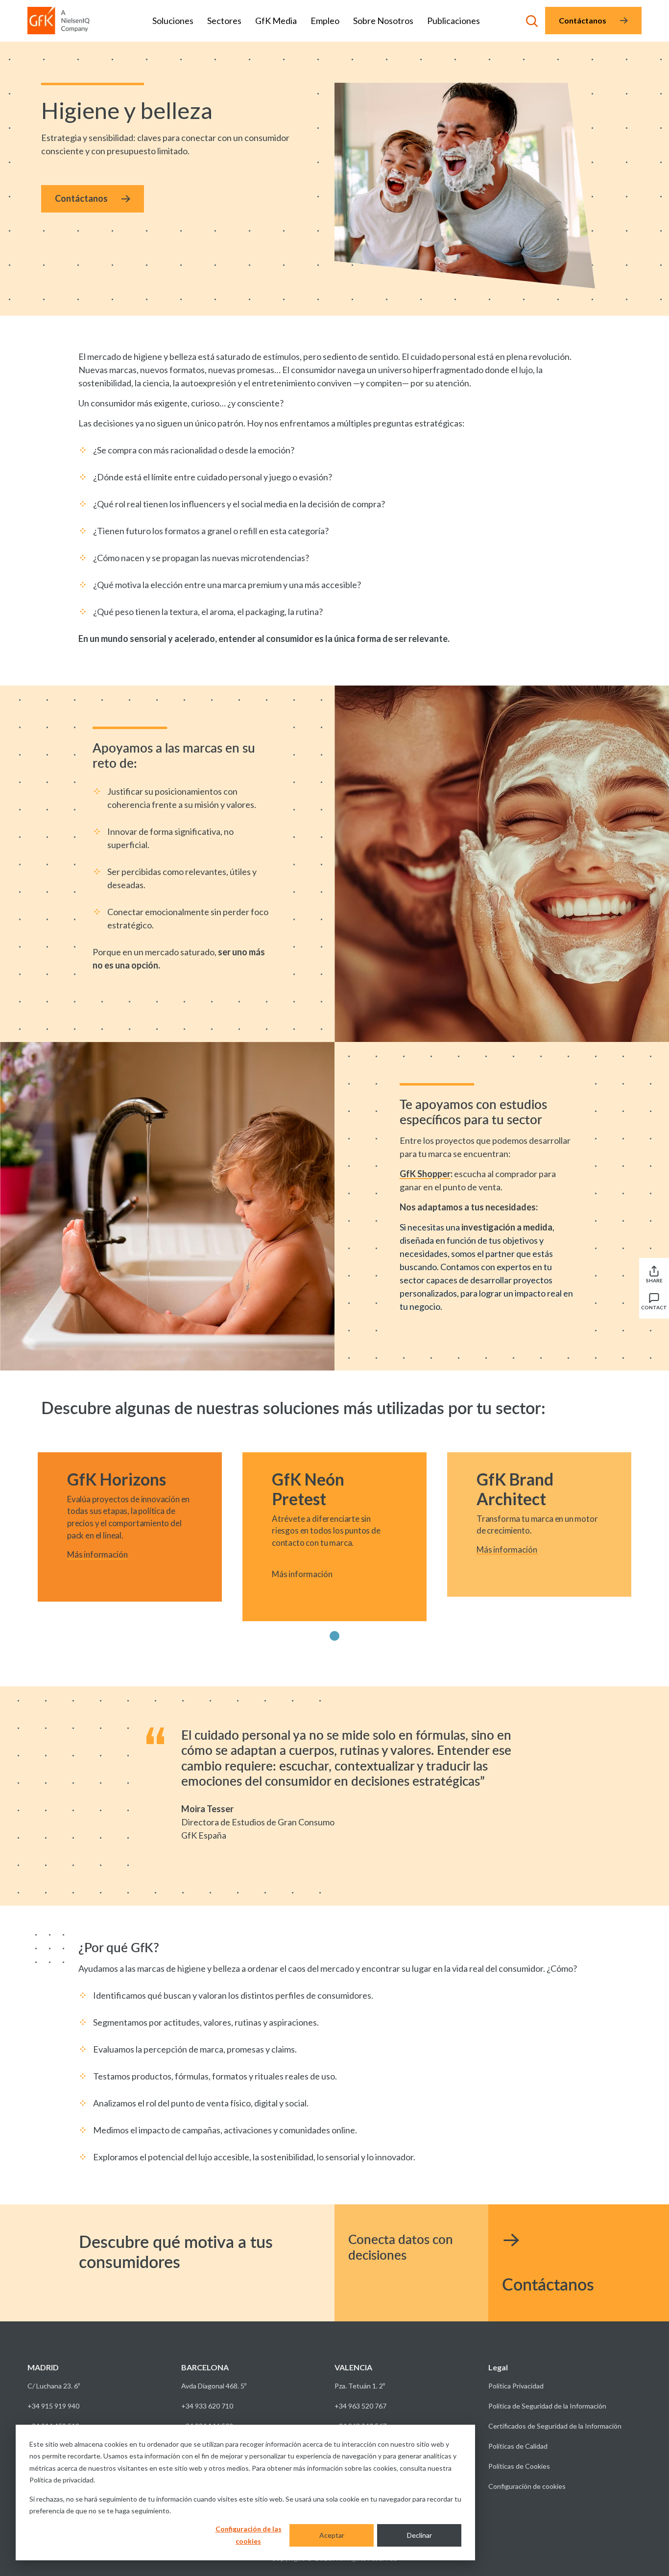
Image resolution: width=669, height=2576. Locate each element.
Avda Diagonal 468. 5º (214, 2386)
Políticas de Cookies (519, 2466)
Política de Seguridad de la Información (547, 2406)
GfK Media (276, 21)
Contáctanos (583, 20)
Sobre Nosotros (383, 21)
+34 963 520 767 (360, 2406)
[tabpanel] (130, 1527)
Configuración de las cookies (249, 2535)
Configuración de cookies (527, 2486)
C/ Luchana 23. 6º (54, 2386)
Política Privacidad (516, 2386)
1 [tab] (335, 1636)
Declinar (419, 2535)
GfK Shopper (425, 1174)
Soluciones (173, 21)
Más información (97, 1554)
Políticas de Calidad (518, 2446)
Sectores (224, 21)
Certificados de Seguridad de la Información (555, 2426)
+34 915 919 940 (53, 2406)
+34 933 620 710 (207, 2406)
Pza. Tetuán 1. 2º (360, 2386)
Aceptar (332, 2535)
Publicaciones (454, 21)
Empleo (325, 21)
